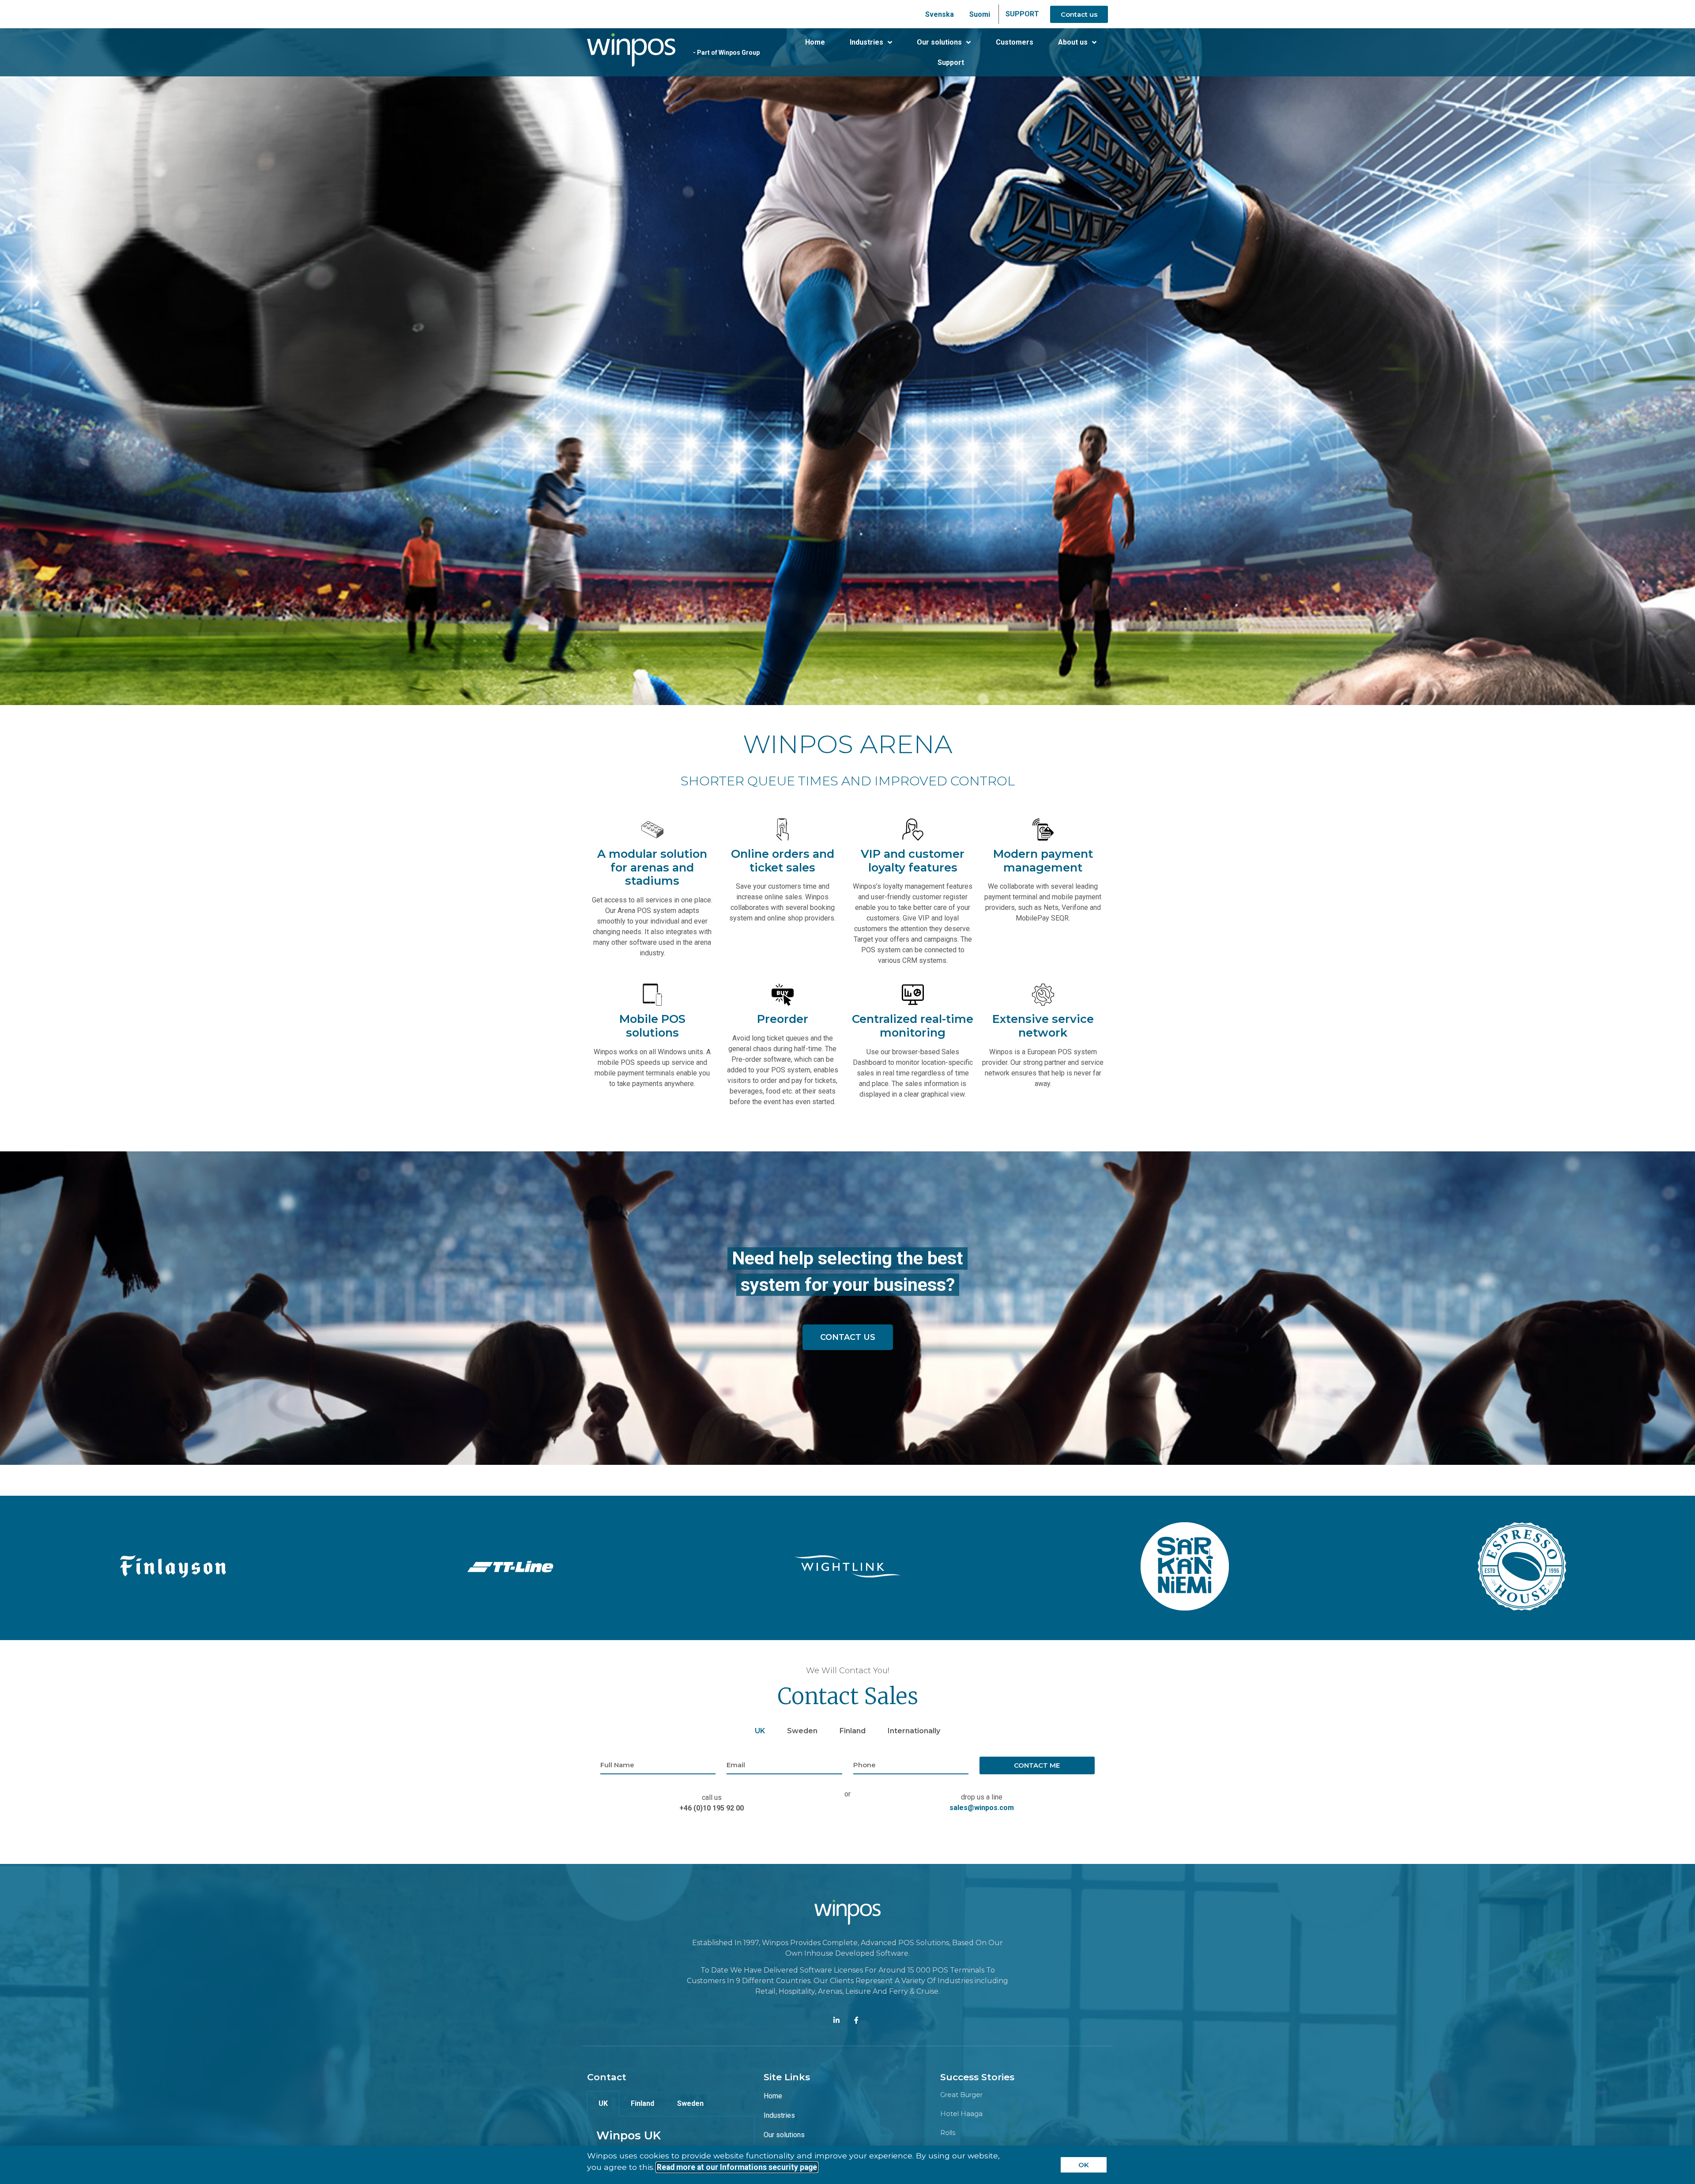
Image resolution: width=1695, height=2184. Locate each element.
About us (1073, 42)
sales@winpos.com (982, 1808)
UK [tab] (760, 1731)
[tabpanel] (847, 1790)
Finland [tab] (853, 1731)
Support (951, 62)
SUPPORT (1022, 14)
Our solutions (939, 42)
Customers (1015, 42)
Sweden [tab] (802, 1731)
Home (815, 42)
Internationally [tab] (914, 1731)
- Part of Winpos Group (726, 53)
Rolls (948, 2133)
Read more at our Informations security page (737, 2167)
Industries (866, 42)
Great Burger (961, 2095)
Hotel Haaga (961, 2114)
